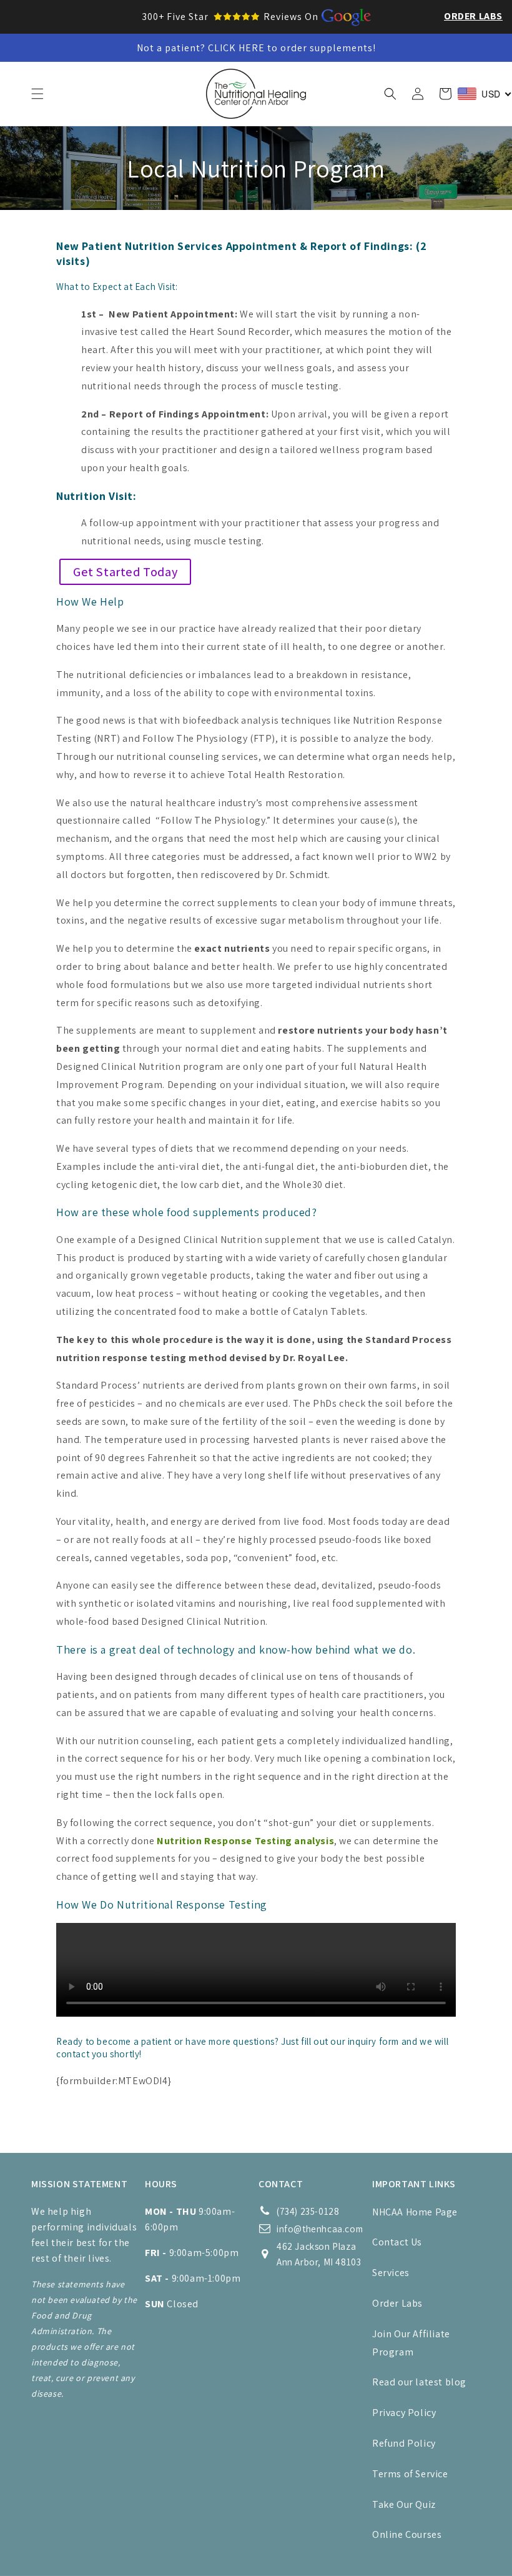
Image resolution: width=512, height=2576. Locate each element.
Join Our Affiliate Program (411, 2343)
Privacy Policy (404, 2413)
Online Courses (407, 2534)
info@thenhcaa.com (320, 2229)
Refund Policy (404, 2443)
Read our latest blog (419, 2382)
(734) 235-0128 (308, 2211)
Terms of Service (410, 2474)
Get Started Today (125, 572)
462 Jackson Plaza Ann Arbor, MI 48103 (319, 2254)
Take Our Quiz (404, 2504)
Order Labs (473, 16)
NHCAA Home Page (415, 2212)
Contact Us (397, 2242)
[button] (37, 94)
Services (391, 2273)
